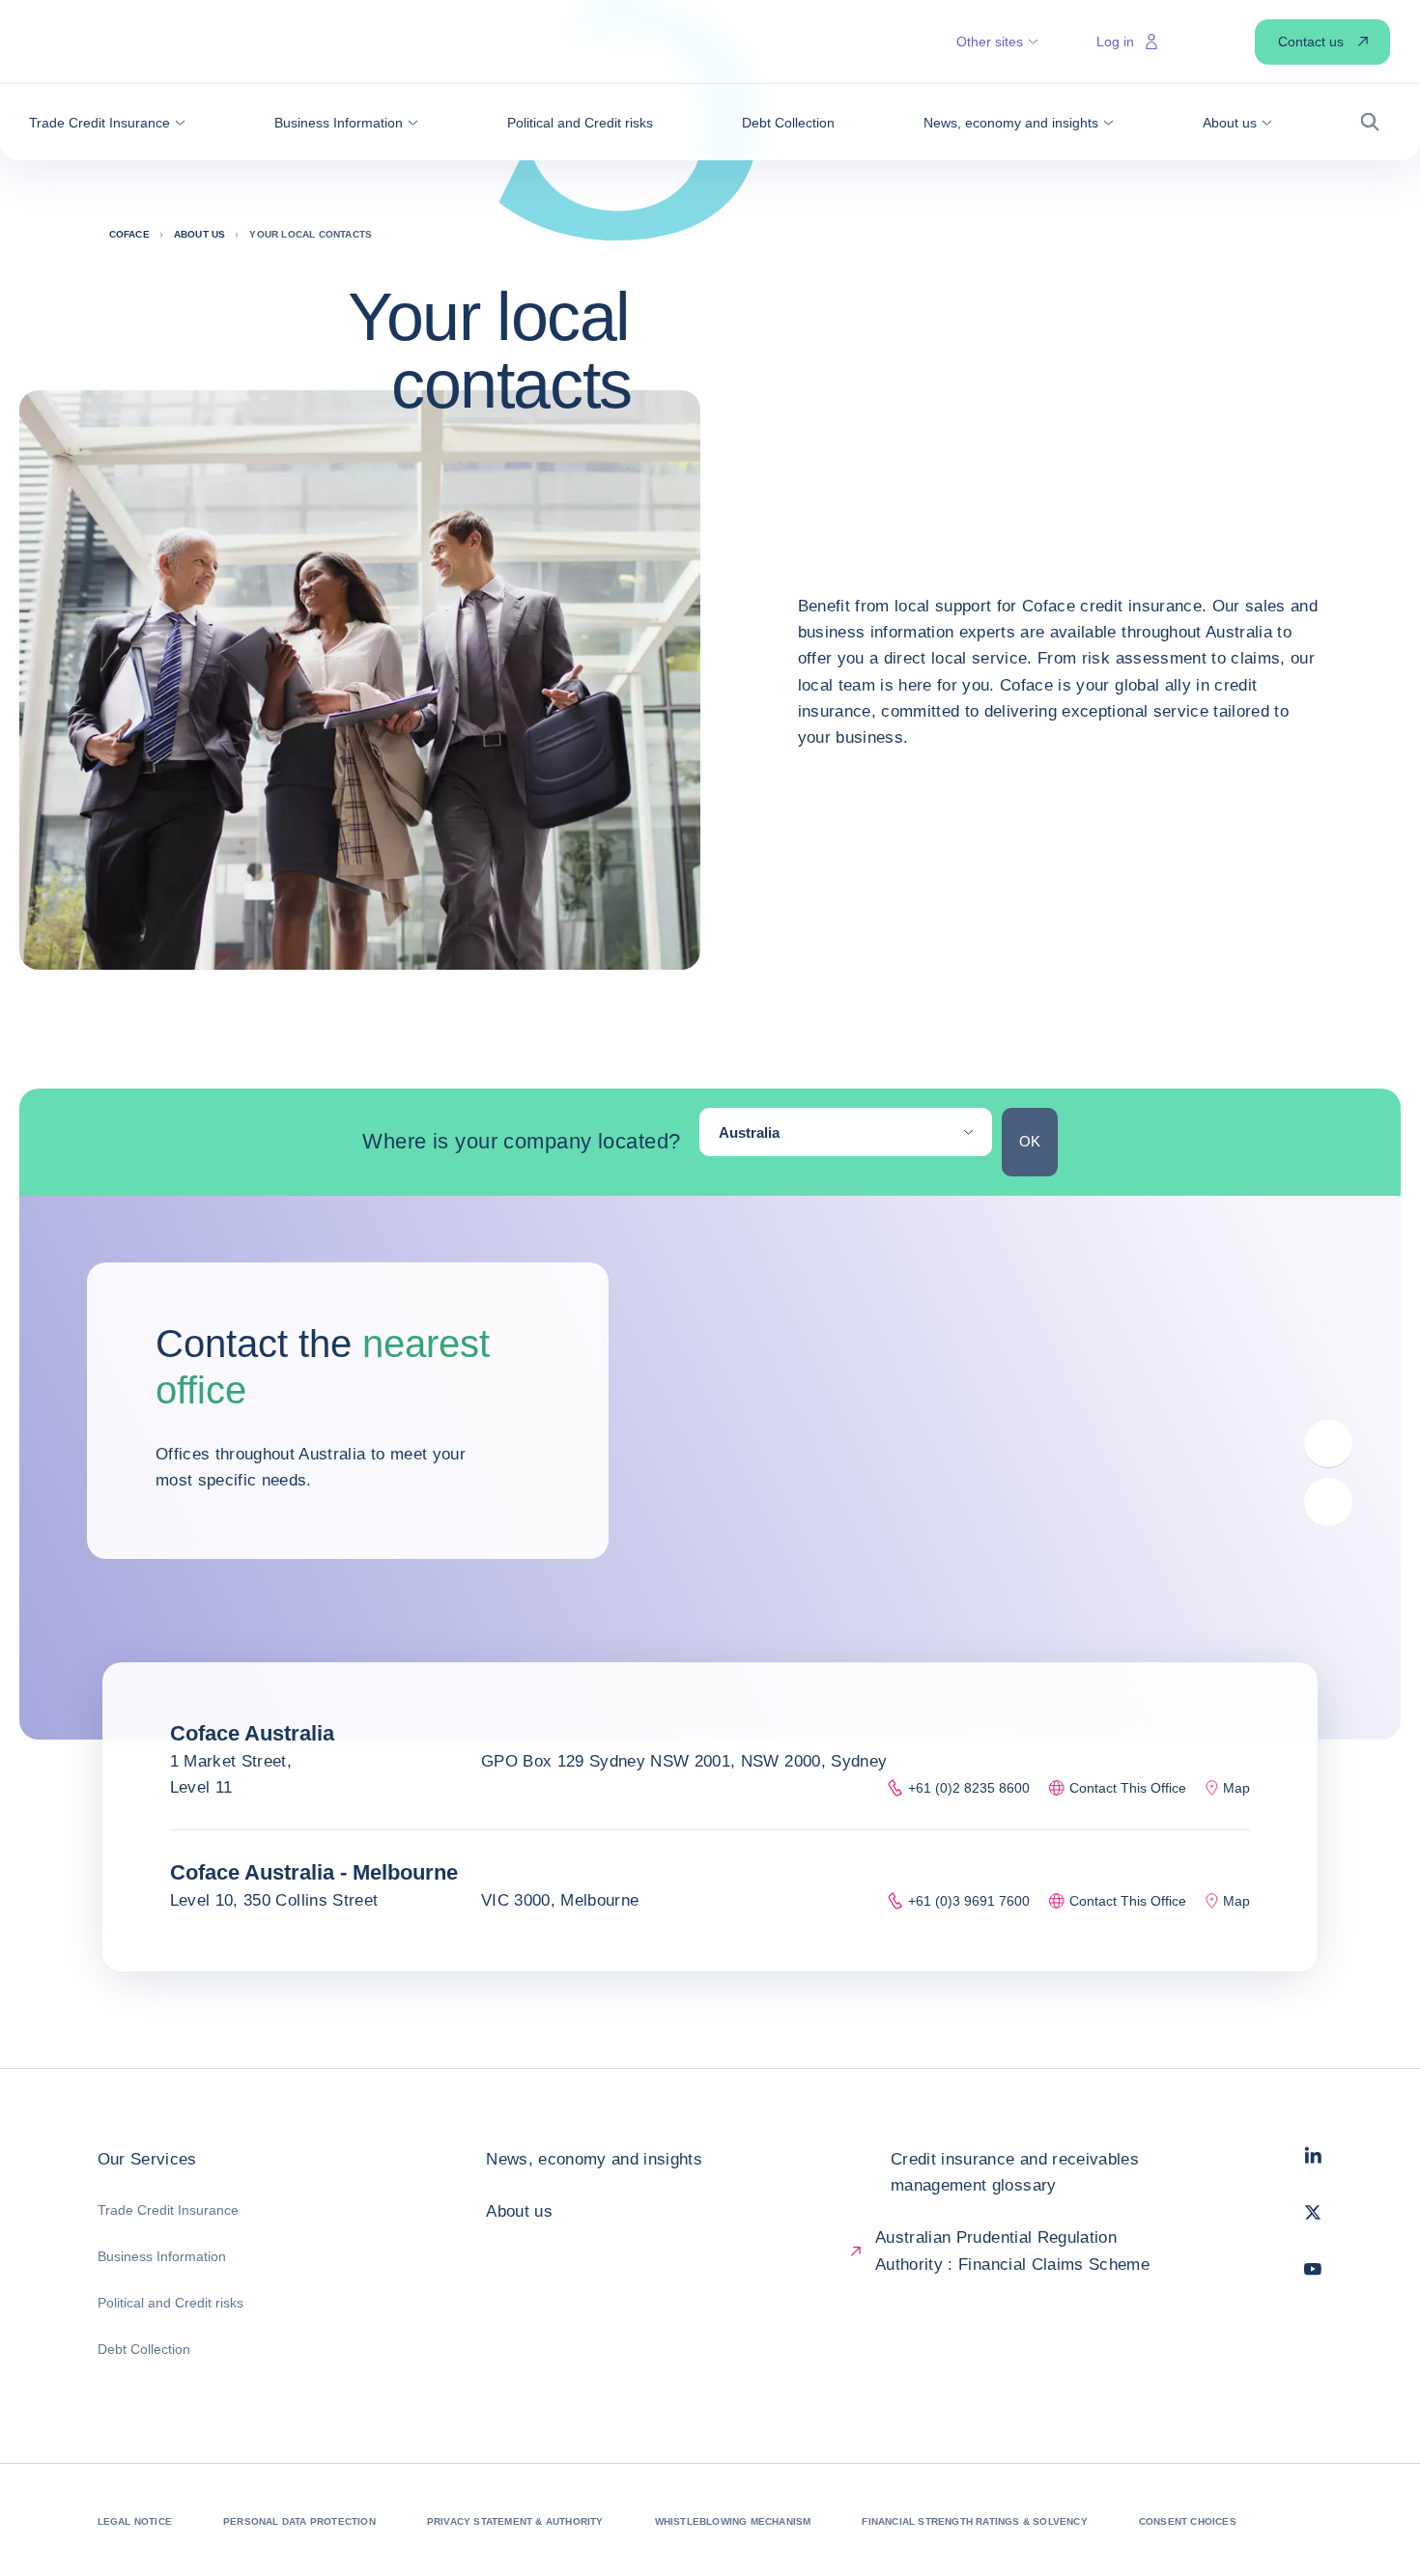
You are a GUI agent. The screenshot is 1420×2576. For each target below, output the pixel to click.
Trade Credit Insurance (168, 2210)
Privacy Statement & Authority (515, 2521)
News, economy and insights (594, 2159)
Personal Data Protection (299, 2521)
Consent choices (1188, 2521)
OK (1030, 1141)
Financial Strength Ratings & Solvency (974, 2521)
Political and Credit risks (170, 2303)
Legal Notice (135, 2521)
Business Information (162, 2256)
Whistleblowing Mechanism (733, 2521)
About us (519, 2211)
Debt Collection (144, 2349)
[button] (107, 123)
